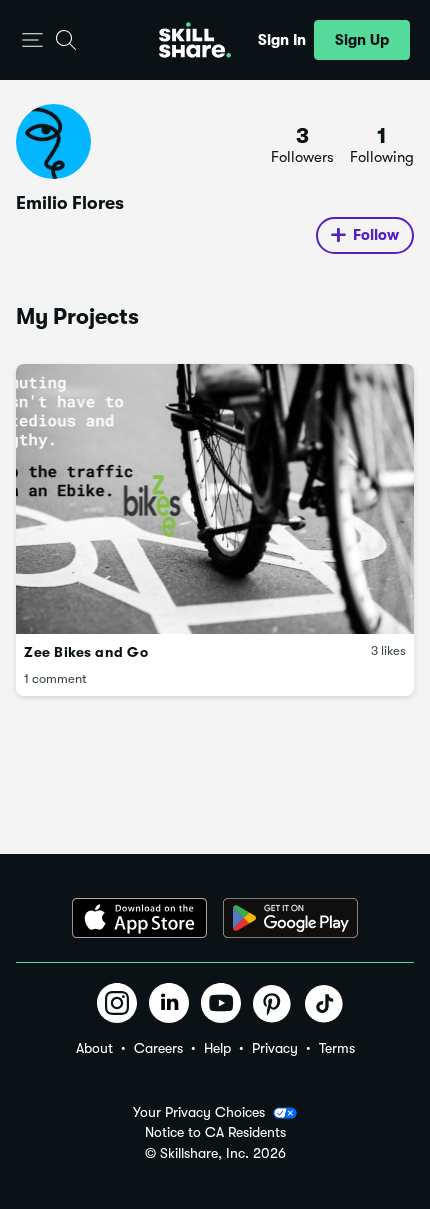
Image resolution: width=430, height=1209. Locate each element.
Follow (376, 235)
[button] (32, 40)
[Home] (195, 40)
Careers (158, 1048)
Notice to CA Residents (215, 1132)
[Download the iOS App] (139, 918)
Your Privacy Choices (199, 1112)
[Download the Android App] (290, 918)
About (94, 1048)
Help (217, 1048)
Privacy (275, 1048)
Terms (337, 1048)
